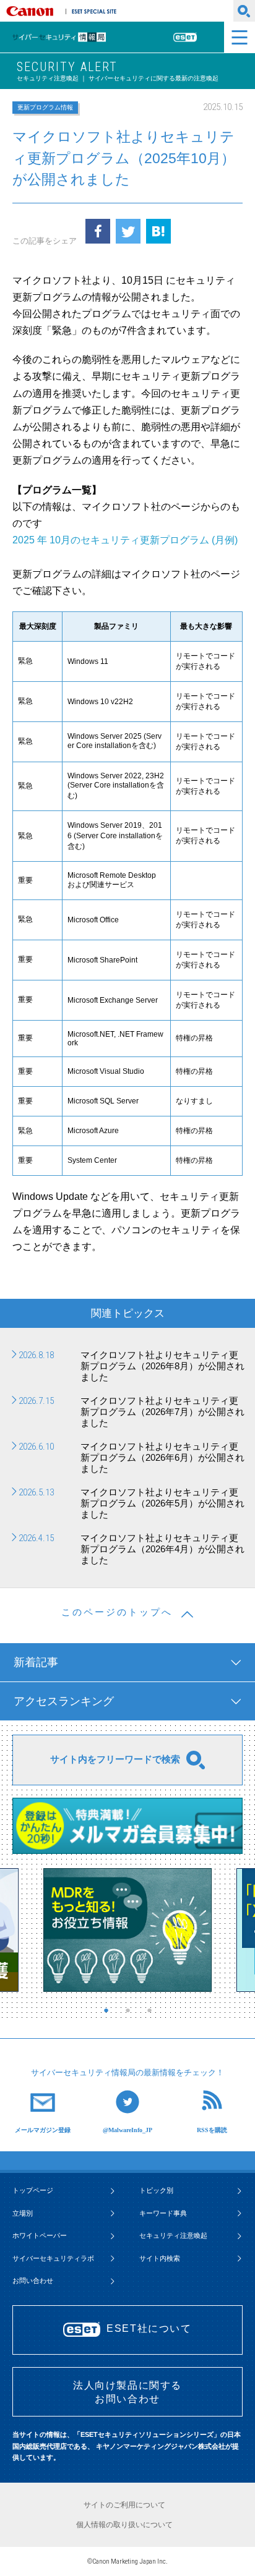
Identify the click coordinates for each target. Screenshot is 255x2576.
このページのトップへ (117, 1612)
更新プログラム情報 (45, 107)
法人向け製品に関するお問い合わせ (127, 2392)
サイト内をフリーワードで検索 (115, 1759)
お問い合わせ (33, 2281)
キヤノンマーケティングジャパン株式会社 (32, 11)
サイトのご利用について (124, 2505)
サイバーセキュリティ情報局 (76, 37)
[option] (127, 1930)
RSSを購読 (212, 2130)
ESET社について (149, 2328)
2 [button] (131, 2010)
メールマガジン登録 (43, 2130)
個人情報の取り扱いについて (124, 2525)
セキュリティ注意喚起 (173, 2235)
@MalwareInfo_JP (127, 2130)
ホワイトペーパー (40, 2235)
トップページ (33, 2190)
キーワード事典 (163, 2213)
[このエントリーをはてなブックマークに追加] (158, 231)
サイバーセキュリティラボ (53, 2258)
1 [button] (109, 2010)
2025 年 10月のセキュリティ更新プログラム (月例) (125, 540)
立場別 (23, 2213)
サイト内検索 (160, 2258)
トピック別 (156, 2190)
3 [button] (152, 2010)
